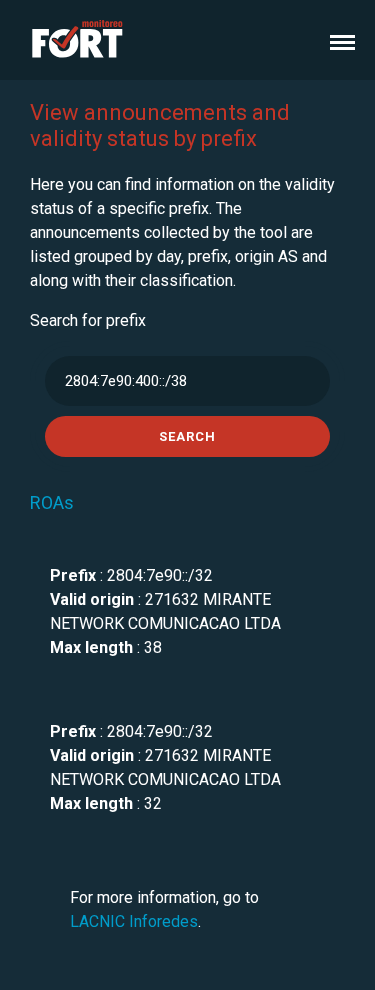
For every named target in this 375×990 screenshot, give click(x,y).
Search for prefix (88, 320)
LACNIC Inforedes (134, 921)
